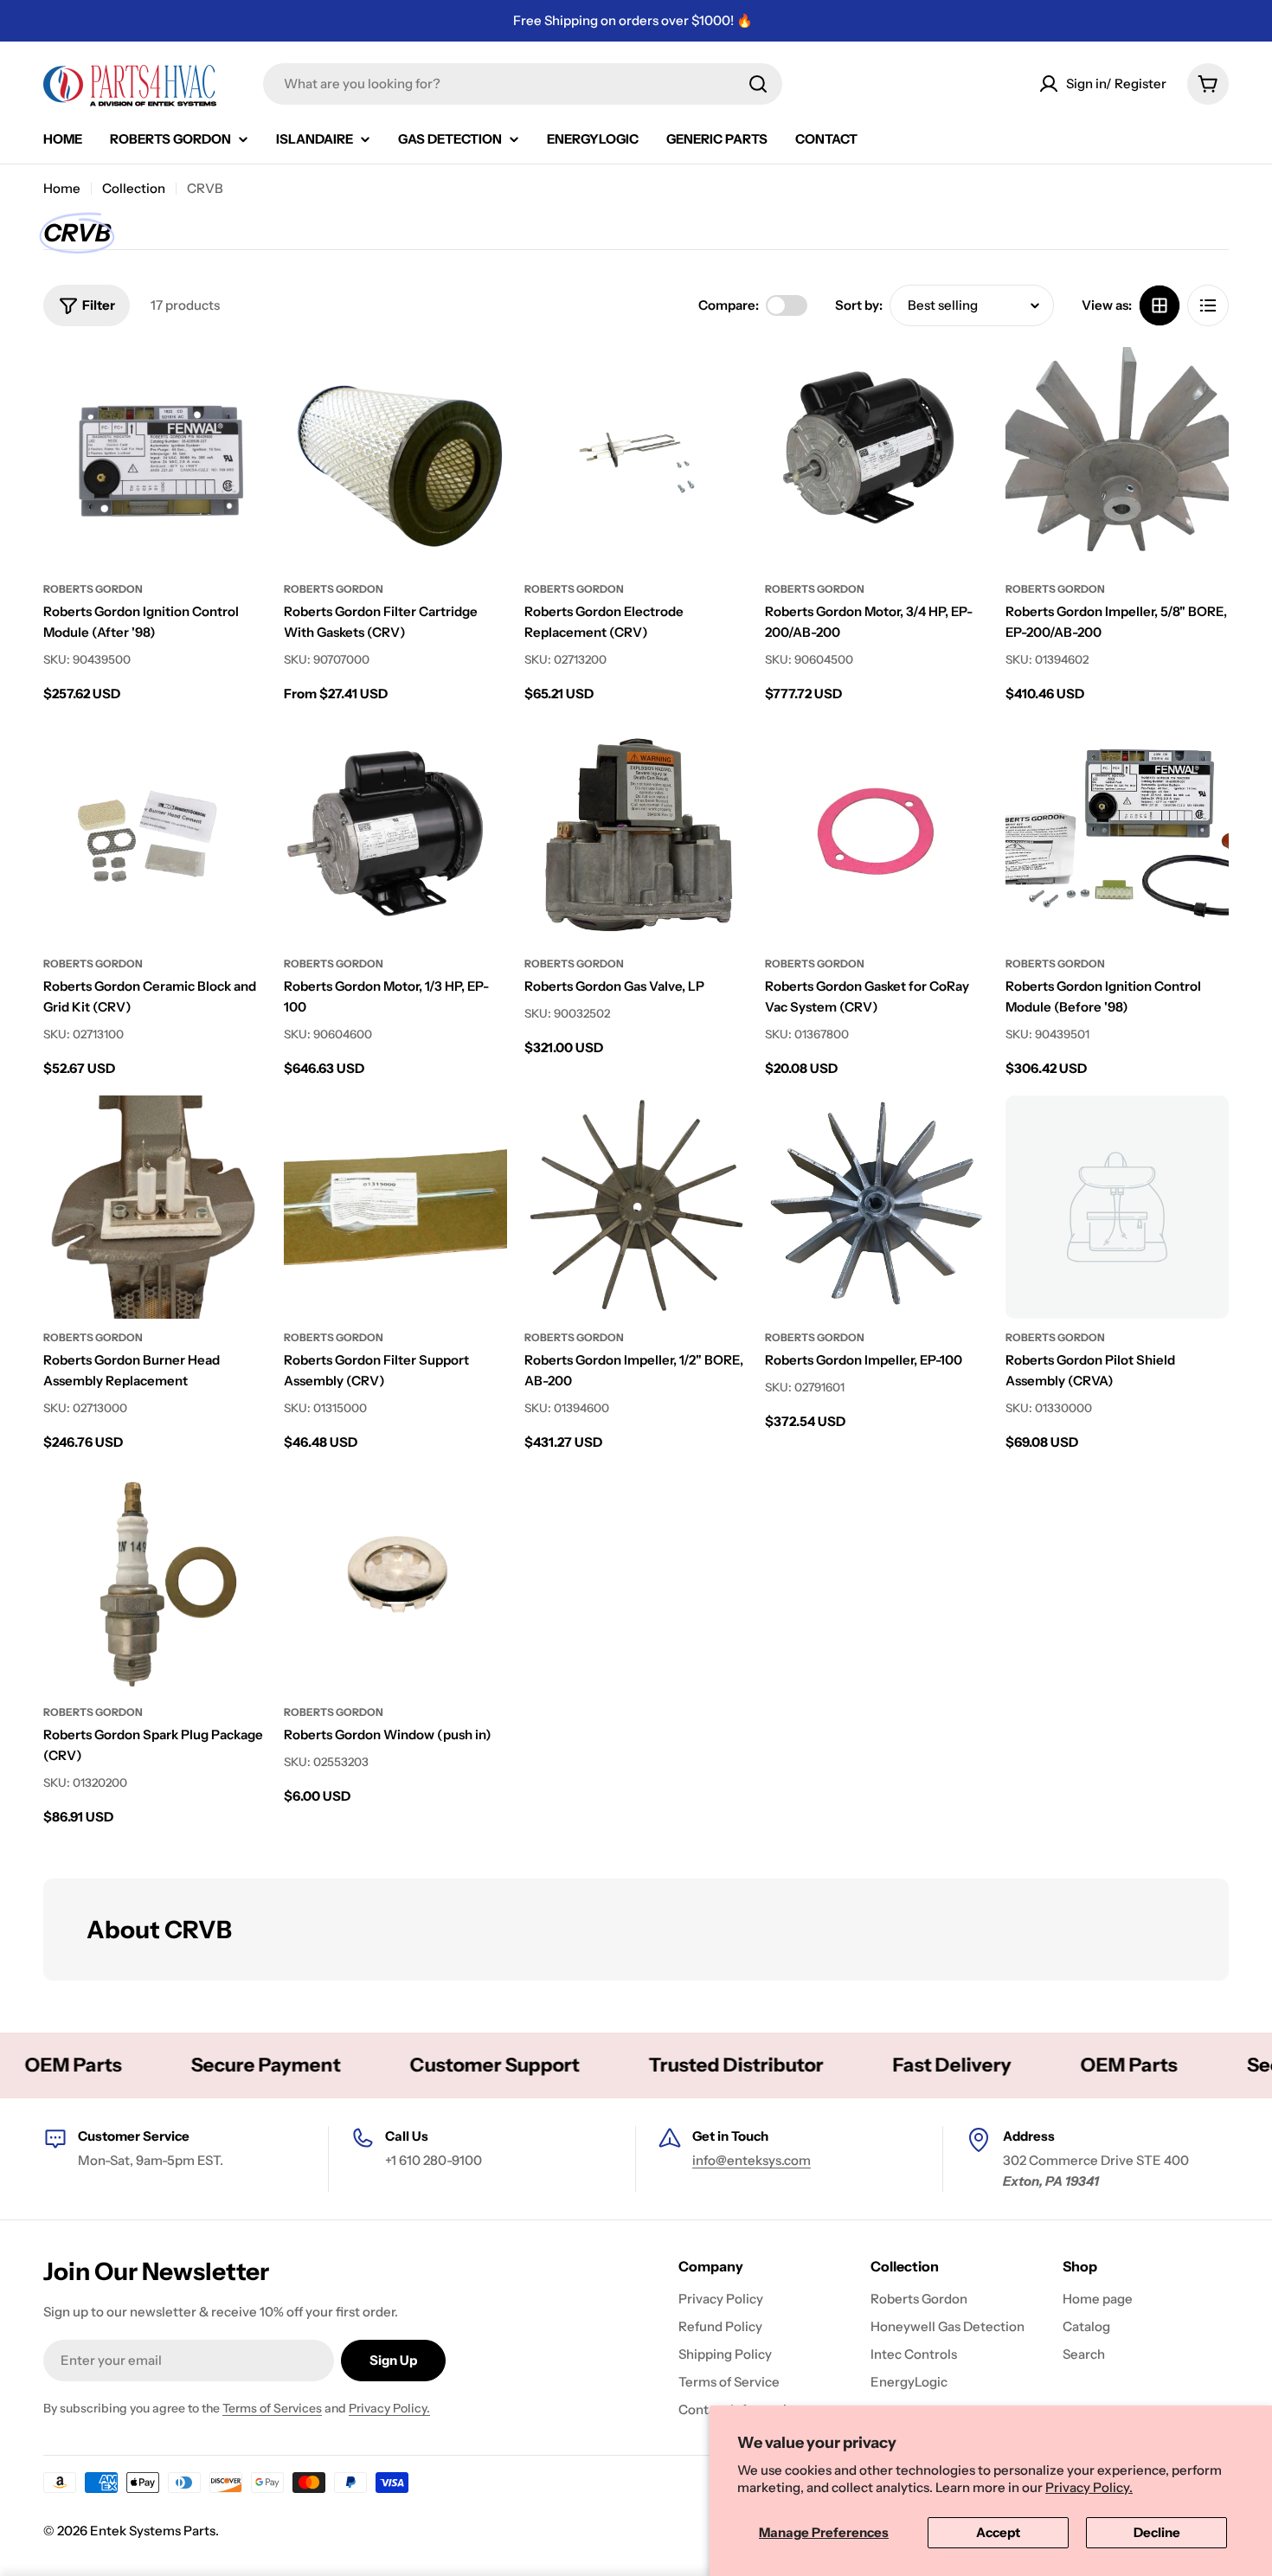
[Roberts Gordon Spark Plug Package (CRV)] (155, 1582)
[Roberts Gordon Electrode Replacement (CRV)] (636, 459)
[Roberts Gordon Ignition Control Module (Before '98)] (1117, 833)
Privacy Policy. (1089, 2487)
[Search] (758, 84)
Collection (134, 188)
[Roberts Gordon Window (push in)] (395, 1582)
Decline (1157, 2532)
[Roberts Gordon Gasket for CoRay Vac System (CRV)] (877, 833)
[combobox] (523, 84)
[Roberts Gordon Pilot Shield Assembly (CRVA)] (1117, 1207)
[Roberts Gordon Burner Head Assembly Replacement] (155, 1207)
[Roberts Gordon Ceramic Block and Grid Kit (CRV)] (155, 833)
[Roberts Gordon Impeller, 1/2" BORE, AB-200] (636, 1207)
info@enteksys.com (752, 2160)
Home (62, 188)
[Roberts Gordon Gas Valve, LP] (636, 833)
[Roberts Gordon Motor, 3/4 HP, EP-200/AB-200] (877, 459)
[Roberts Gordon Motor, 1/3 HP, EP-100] (395, 833)
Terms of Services (272, 2408)
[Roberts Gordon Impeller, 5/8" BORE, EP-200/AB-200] (1117, 459)
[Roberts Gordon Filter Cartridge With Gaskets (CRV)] (395, 459)
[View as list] (1208, 305)
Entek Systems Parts (153, 2531)
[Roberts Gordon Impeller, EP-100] (877, 1207)
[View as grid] (1160, 305)
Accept (998, 2532)
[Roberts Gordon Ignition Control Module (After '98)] (155, 459)
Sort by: (859, 305)
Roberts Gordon (93, 589)
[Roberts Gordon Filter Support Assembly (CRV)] (395, 1207)
